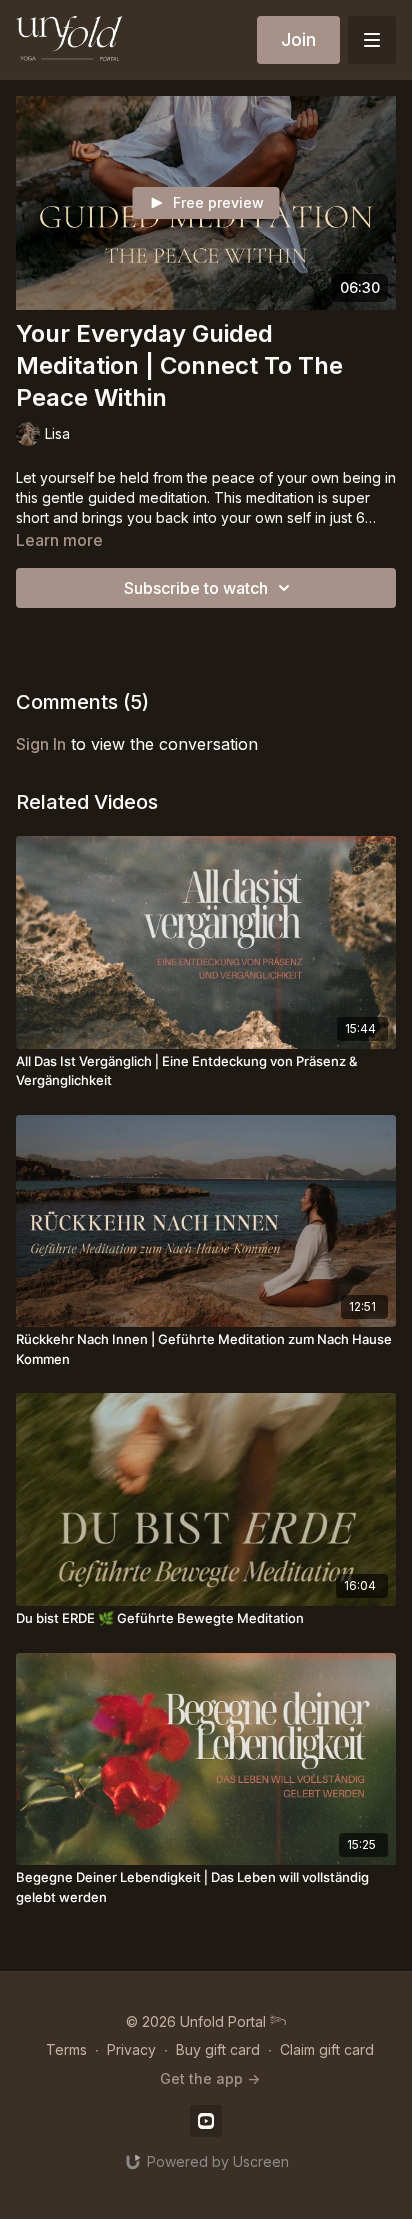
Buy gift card (218, 2049)
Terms (66, 2049)
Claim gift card (327, 2049)
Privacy (131, 2049)
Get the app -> (210, 2078)
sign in (41, 744)
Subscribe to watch (196, 588)
